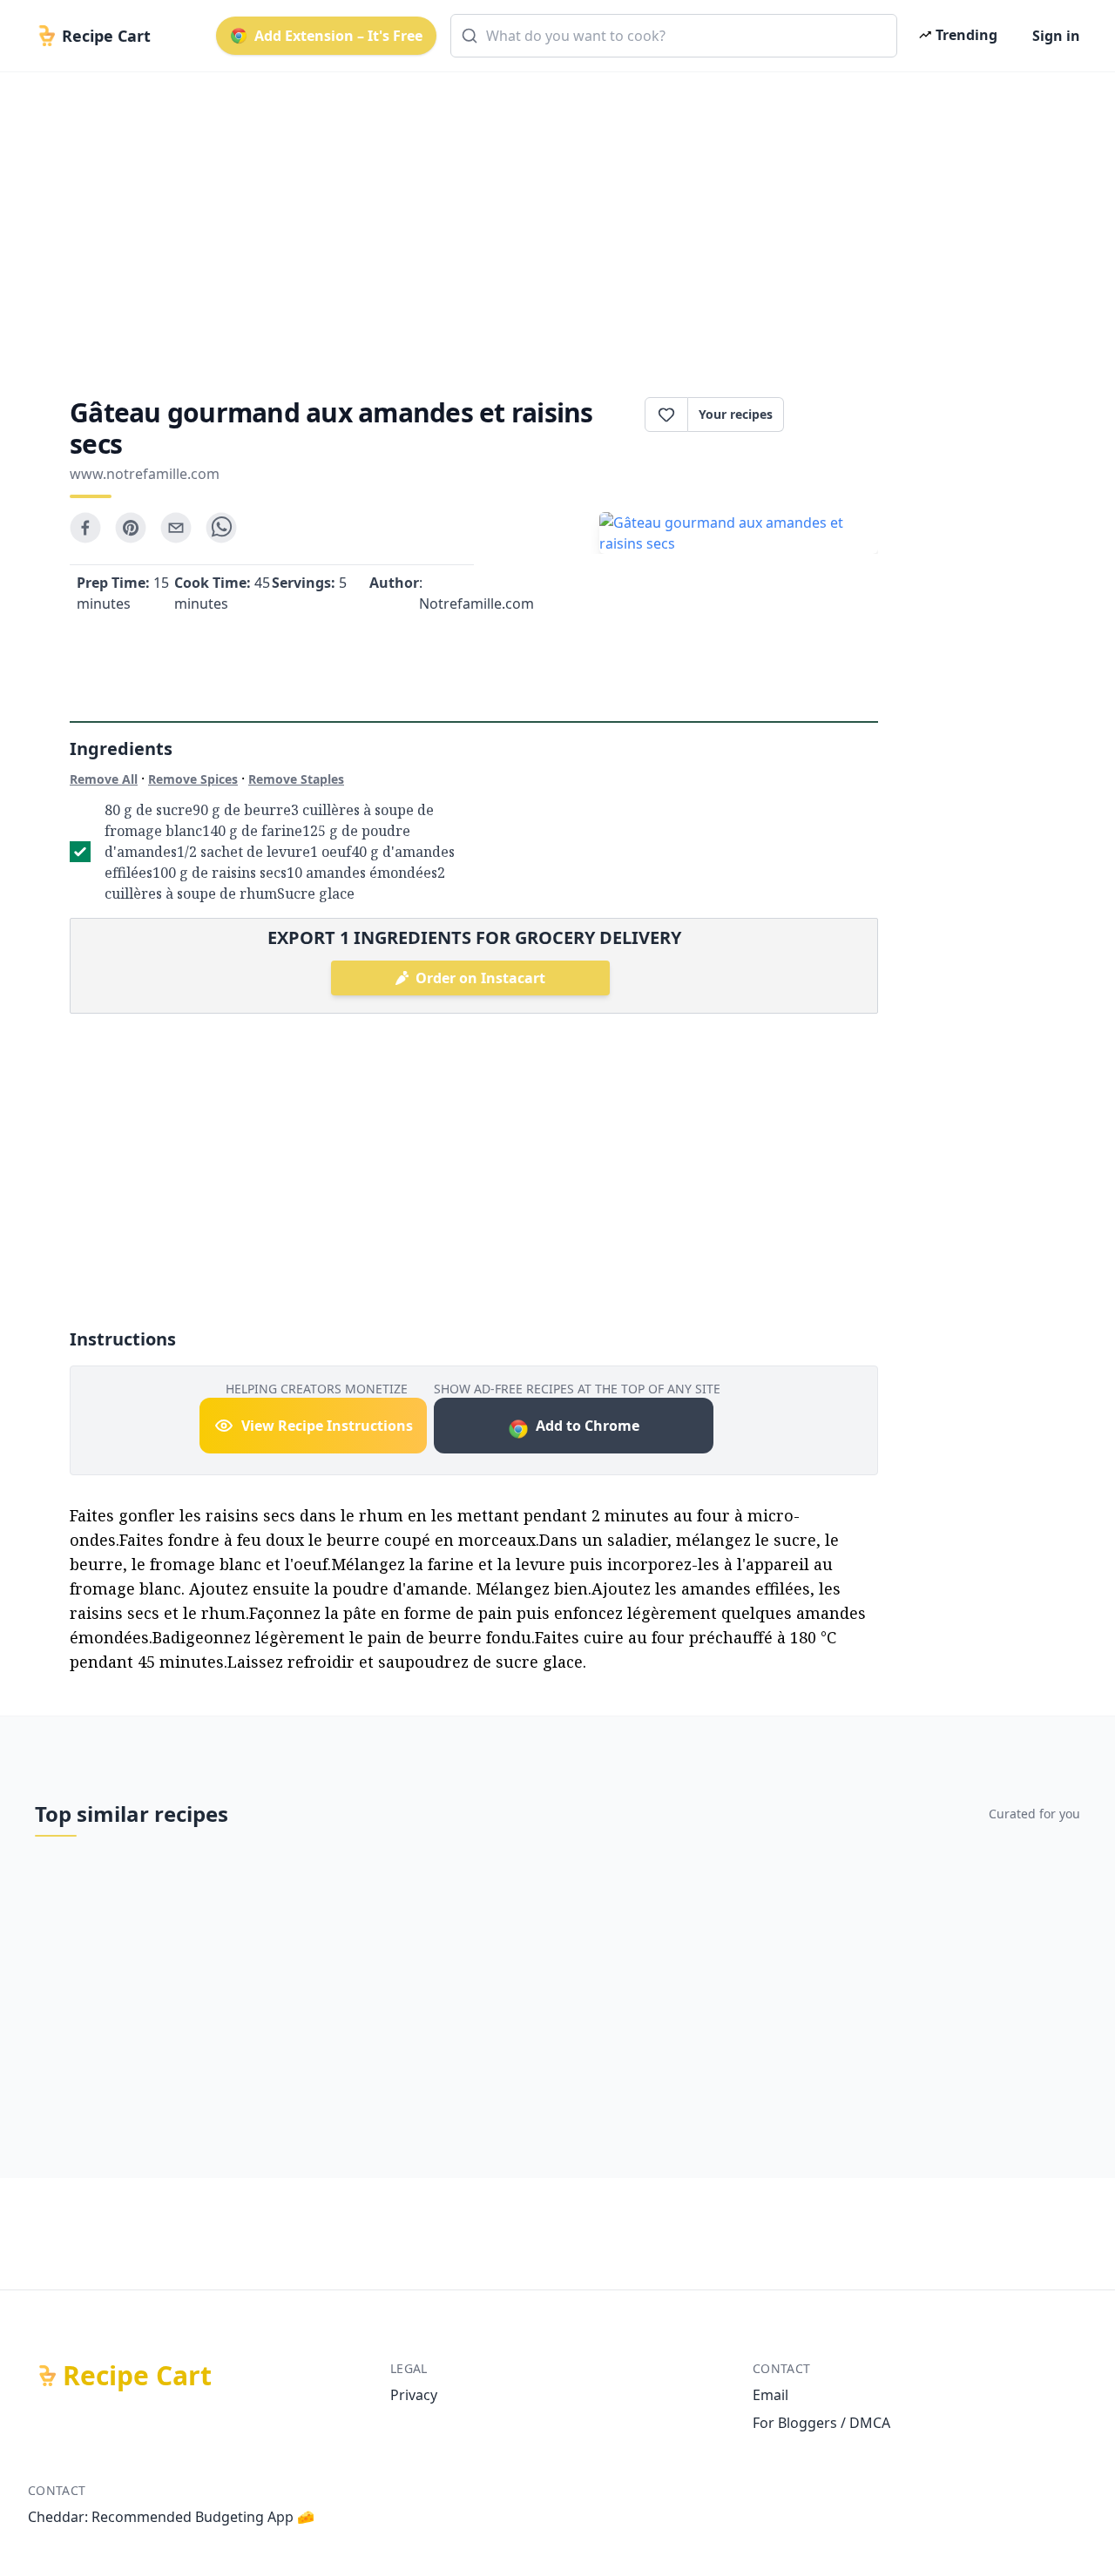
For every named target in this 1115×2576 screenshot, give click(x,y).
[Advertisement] (551, 219)
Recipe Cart (137, 2376)
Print (840, 415)
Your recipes (736, 414)
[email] (176, 528)
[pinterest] (131, 528)
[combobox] (674, 36)
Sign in (1056, 36)
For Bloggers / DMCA (821, 2423)
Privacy (414, 2395)
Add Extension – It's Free (338, 36)
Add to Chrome (588, 1426)
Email (770, 2395)
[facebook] (85, 528)
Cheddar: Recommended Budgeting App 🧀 (171, 2517)
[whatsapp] (221, 528)
